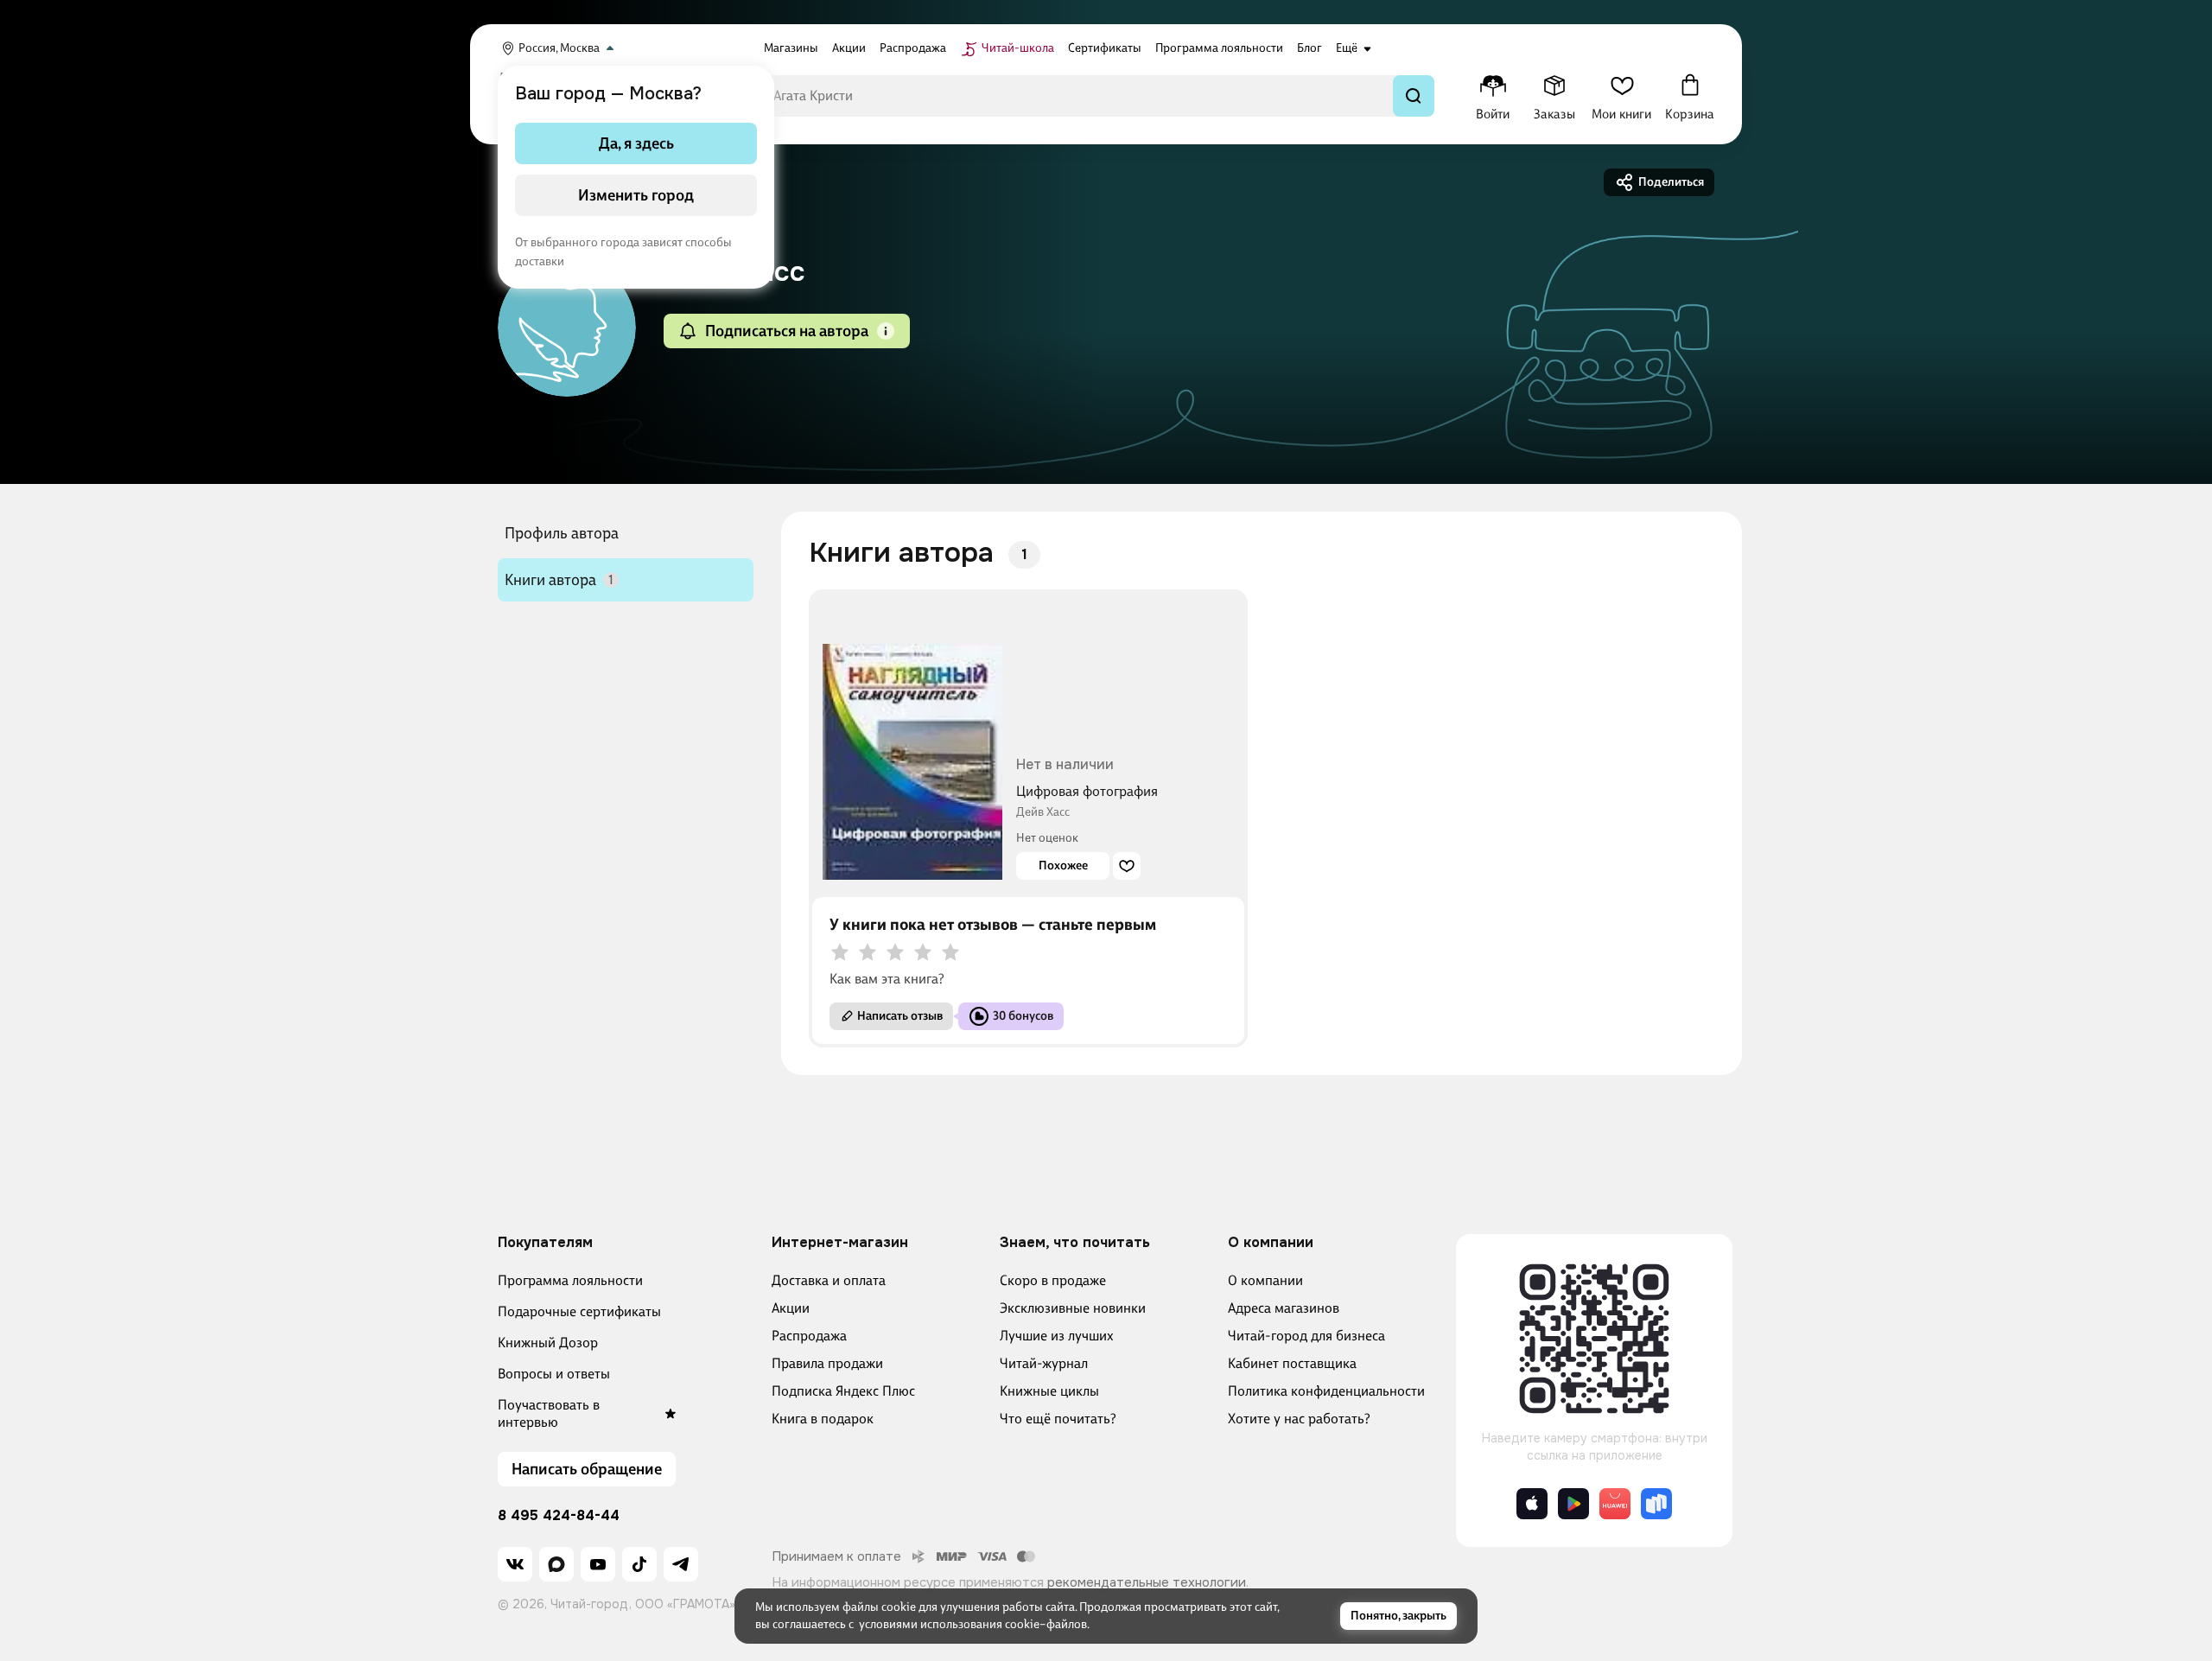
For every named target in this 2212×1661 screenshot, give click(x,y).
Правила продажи (827, 1363)
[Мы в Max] (556, 1564)
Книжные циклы (1049, 1391)
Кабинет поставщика (1292, 1363)
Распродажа (809, 1336)
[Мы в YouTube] (598, 1564)
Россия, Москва (559, 48)
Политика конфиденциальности (1326, 1391)
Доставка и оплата (829, 1280)
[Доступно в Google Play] (1573, 1504)
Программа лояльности (570, 1280)
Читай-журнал (1044, 1363)
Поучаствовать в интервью (549, 1413)
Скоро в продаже (1053, 1280)
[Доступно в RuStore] (1656, 1504)
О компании (1265, 1280)
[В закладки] (1127, 866)
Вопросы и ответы (554, 1374)
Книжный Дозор (548, 1343)
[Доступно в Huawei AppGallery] (1615, 1504)
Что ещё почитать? (1058, 1419)
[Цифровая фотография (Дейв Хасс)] (912, 741)
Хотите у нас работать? (1299, 1419)
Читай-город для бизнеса (1306, 1336)
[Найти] (1414, 96)
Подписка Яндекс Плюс (843, 1391)
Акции (791, 1308)
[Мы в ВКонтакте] (515, 1564)
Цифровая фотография (1087, 791)
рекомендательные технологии (1147, 1582)
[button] (886, 331)
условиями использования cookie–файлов (973, 1624)
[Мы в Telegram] (681, 1564)
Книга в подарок (823, 1419)
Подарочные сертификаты (579, 1311)
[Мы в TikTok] (639, 1564)
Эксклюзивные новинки (1073, 1308)
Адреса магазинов (1284, 1308)
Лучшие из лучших (1057, 1336)
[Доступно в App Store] (1532, 1504)
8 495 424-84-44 (559, 1516)
